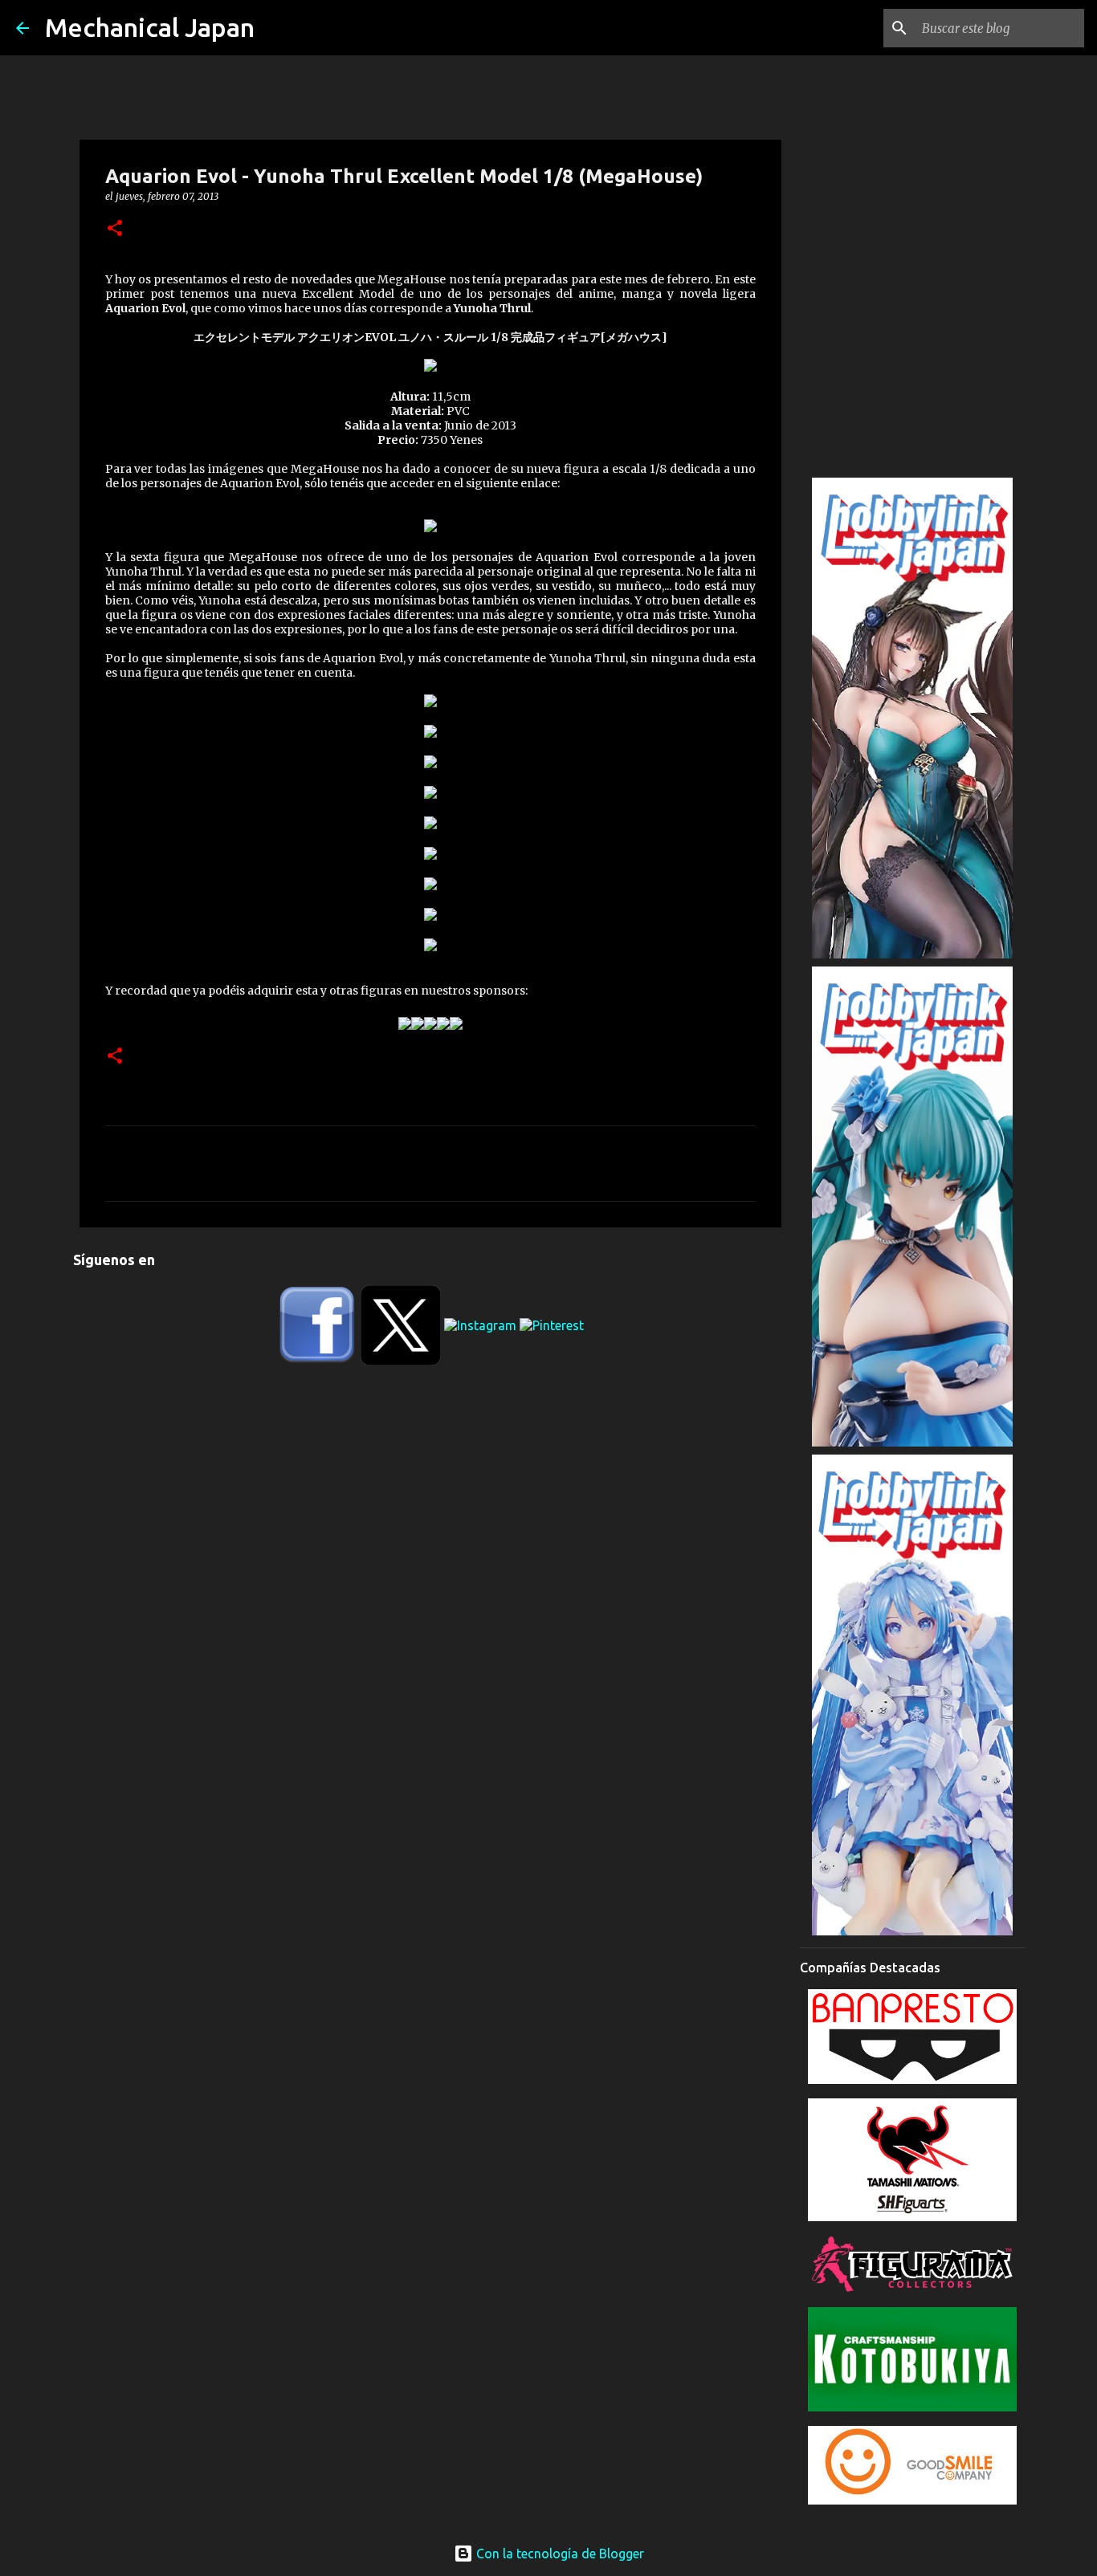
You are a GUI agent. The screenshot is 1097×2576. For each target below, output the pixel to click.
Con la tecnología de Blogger (559, 2554)
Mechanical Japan (150, 27)
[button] (115, 229)
